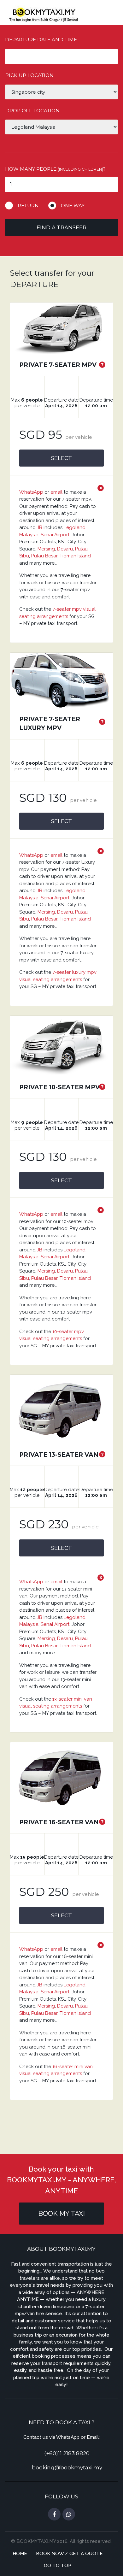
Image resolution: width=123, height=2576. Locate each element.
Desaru (65, 549)
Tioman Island (75, 556)
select (61, 458)
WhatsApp (31, 492)
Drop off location (32, 111)
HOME (20, 2554)
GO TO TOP (58, 2566)
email (56, 492)
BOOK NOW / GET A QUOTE (69, 2554)
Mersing (46, 549)
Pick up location (29, 75)
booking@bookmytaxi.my (67, 2467)
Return (28, 206)
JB (40, 527)
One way (73, 206)
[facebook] (54, 2514)
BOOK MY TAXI (61, 2214)
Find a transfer (61, 227)
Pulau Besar (44, 556)
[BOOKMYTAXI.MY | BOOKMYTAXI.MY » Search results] (43, 14)
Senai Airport (55, 535)
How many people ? (55, 169)
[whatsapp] (69, 2514)
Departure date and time (41, 40)
